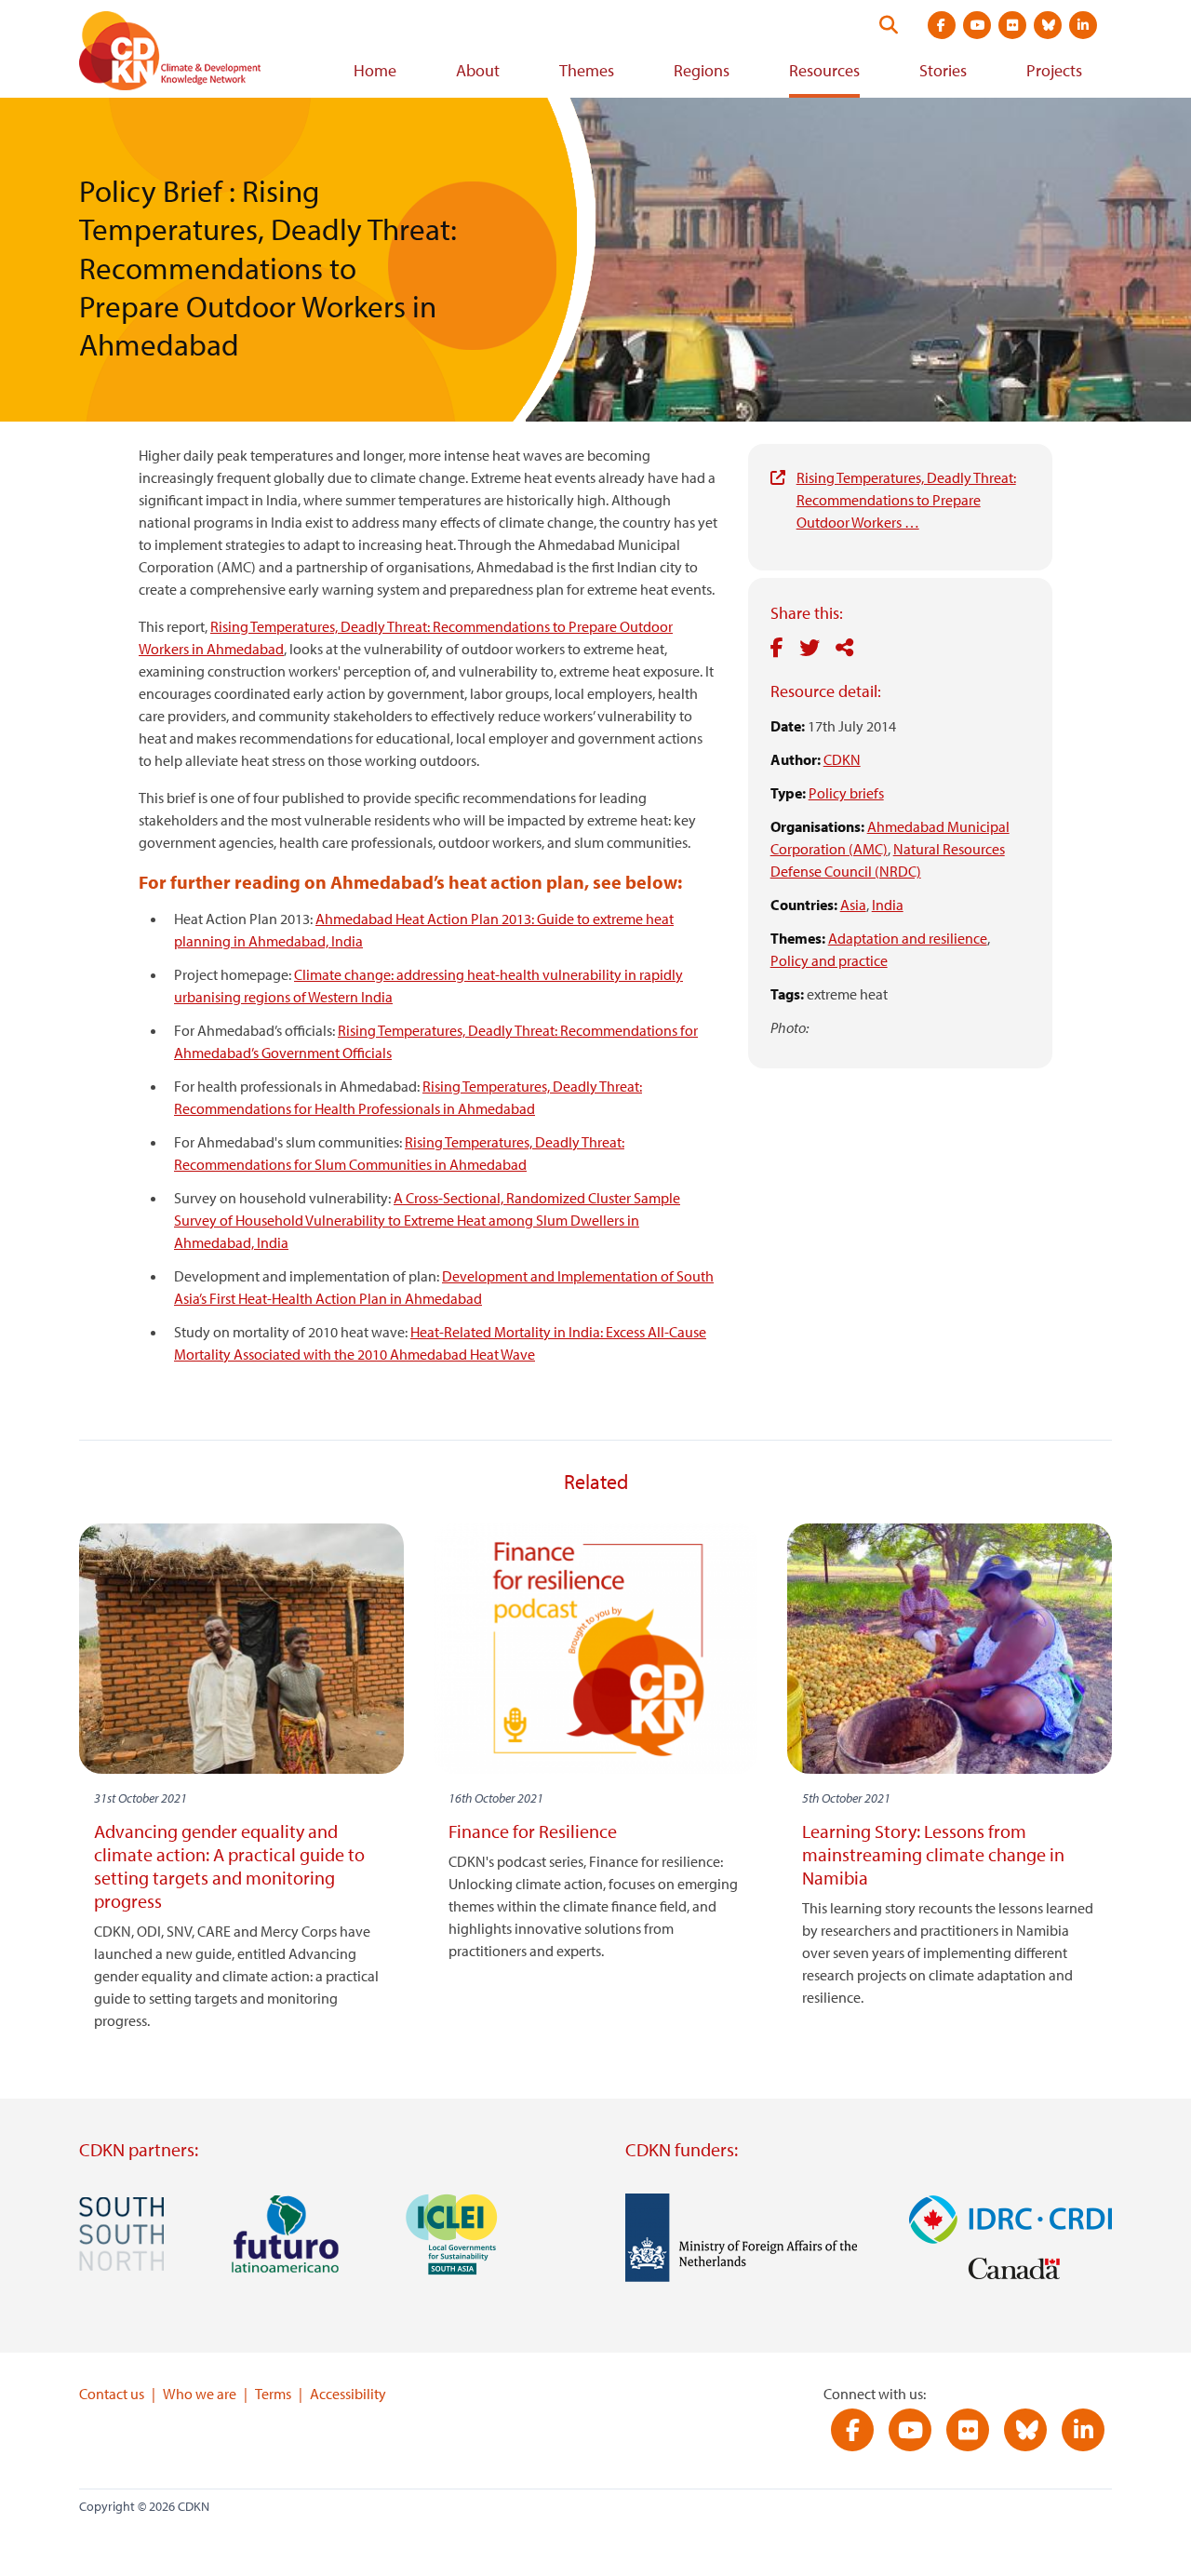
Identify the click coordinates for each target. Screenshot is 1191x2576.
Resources (824, 70)
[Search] (889, 25)
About (478, 70)
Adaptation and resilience (908, 938)
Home (375, 70)
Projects (1054, 70)
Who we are (200, 2394)
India (888, 905)
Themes (587, 70)
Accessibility (348, 2394)
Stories (943, 70)
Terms (273, 2394)
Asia (853, 905)
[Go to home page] (195, 54)
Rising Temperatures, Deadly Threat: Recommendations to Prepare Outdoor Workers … (906, 500)
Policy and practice (829, 960)
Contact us (112, 2394)
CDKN (842, 759)
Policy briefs (846, 793)
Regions (702, 70)
